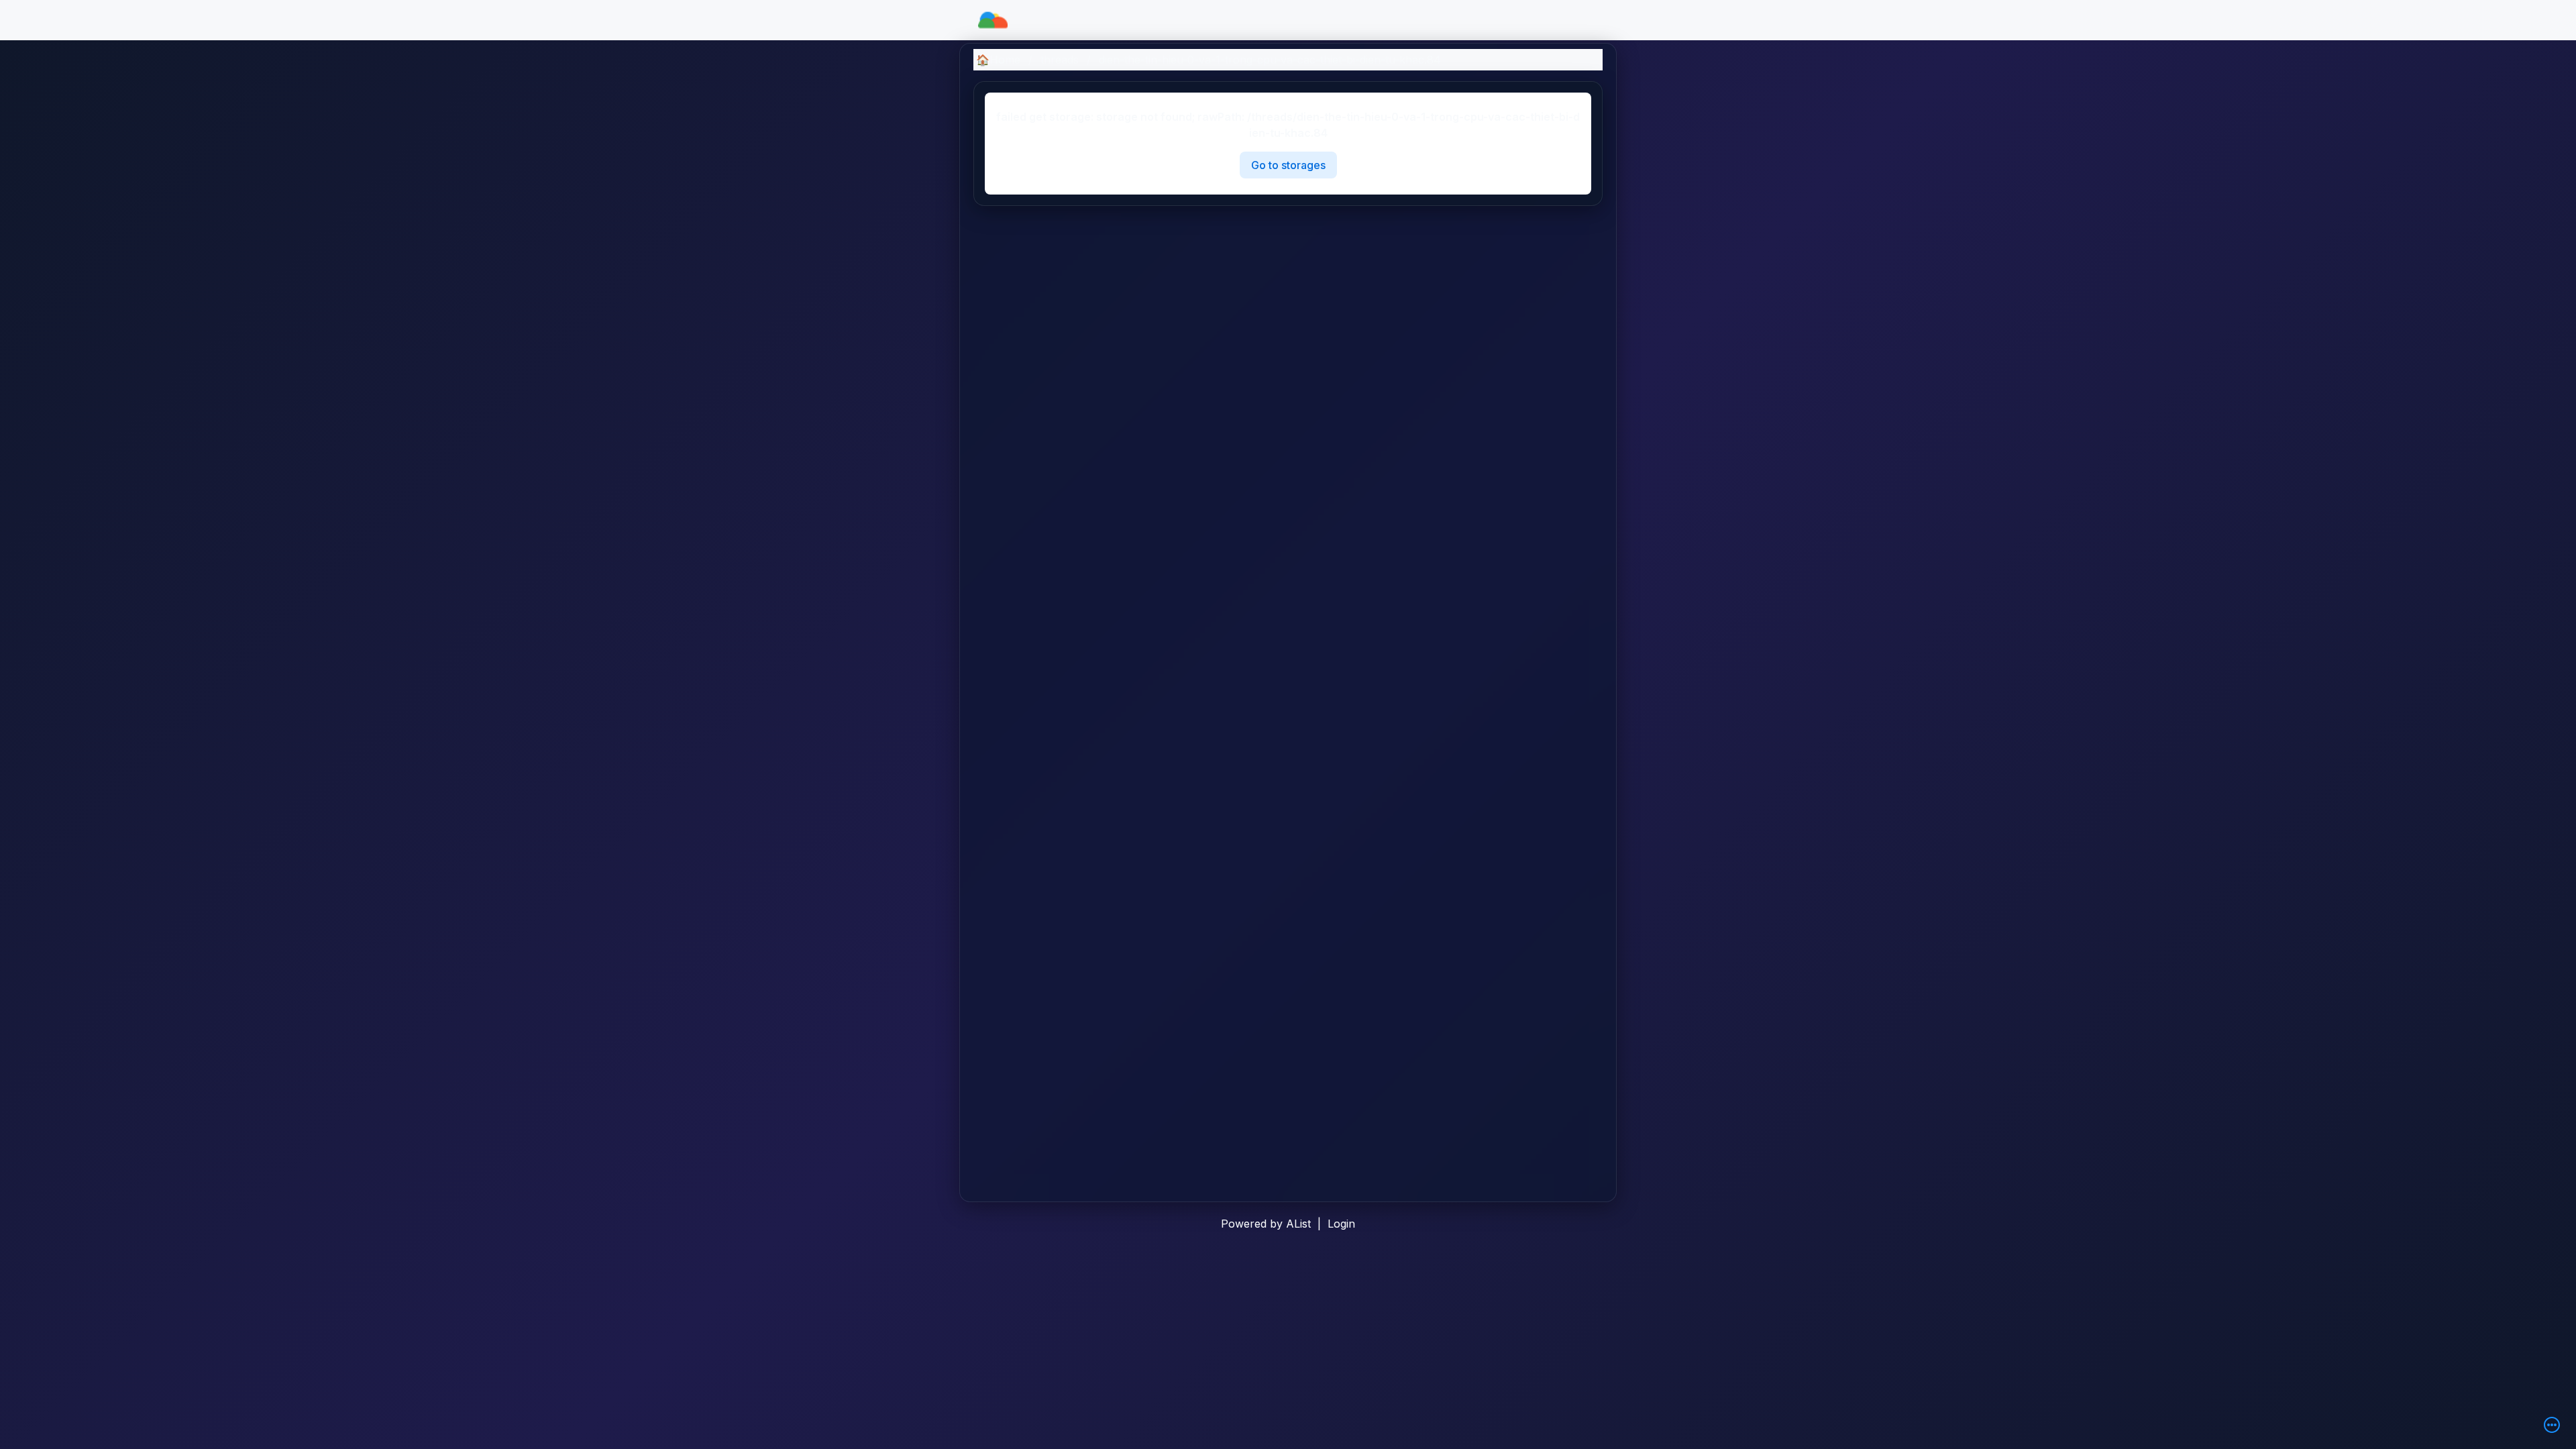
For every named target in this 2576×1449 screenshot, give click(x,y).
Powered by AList (1266, 1224)
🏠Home (998, 60)
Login (1341, 1224)
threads (1060, 60)
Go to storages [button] (1288, 165)
